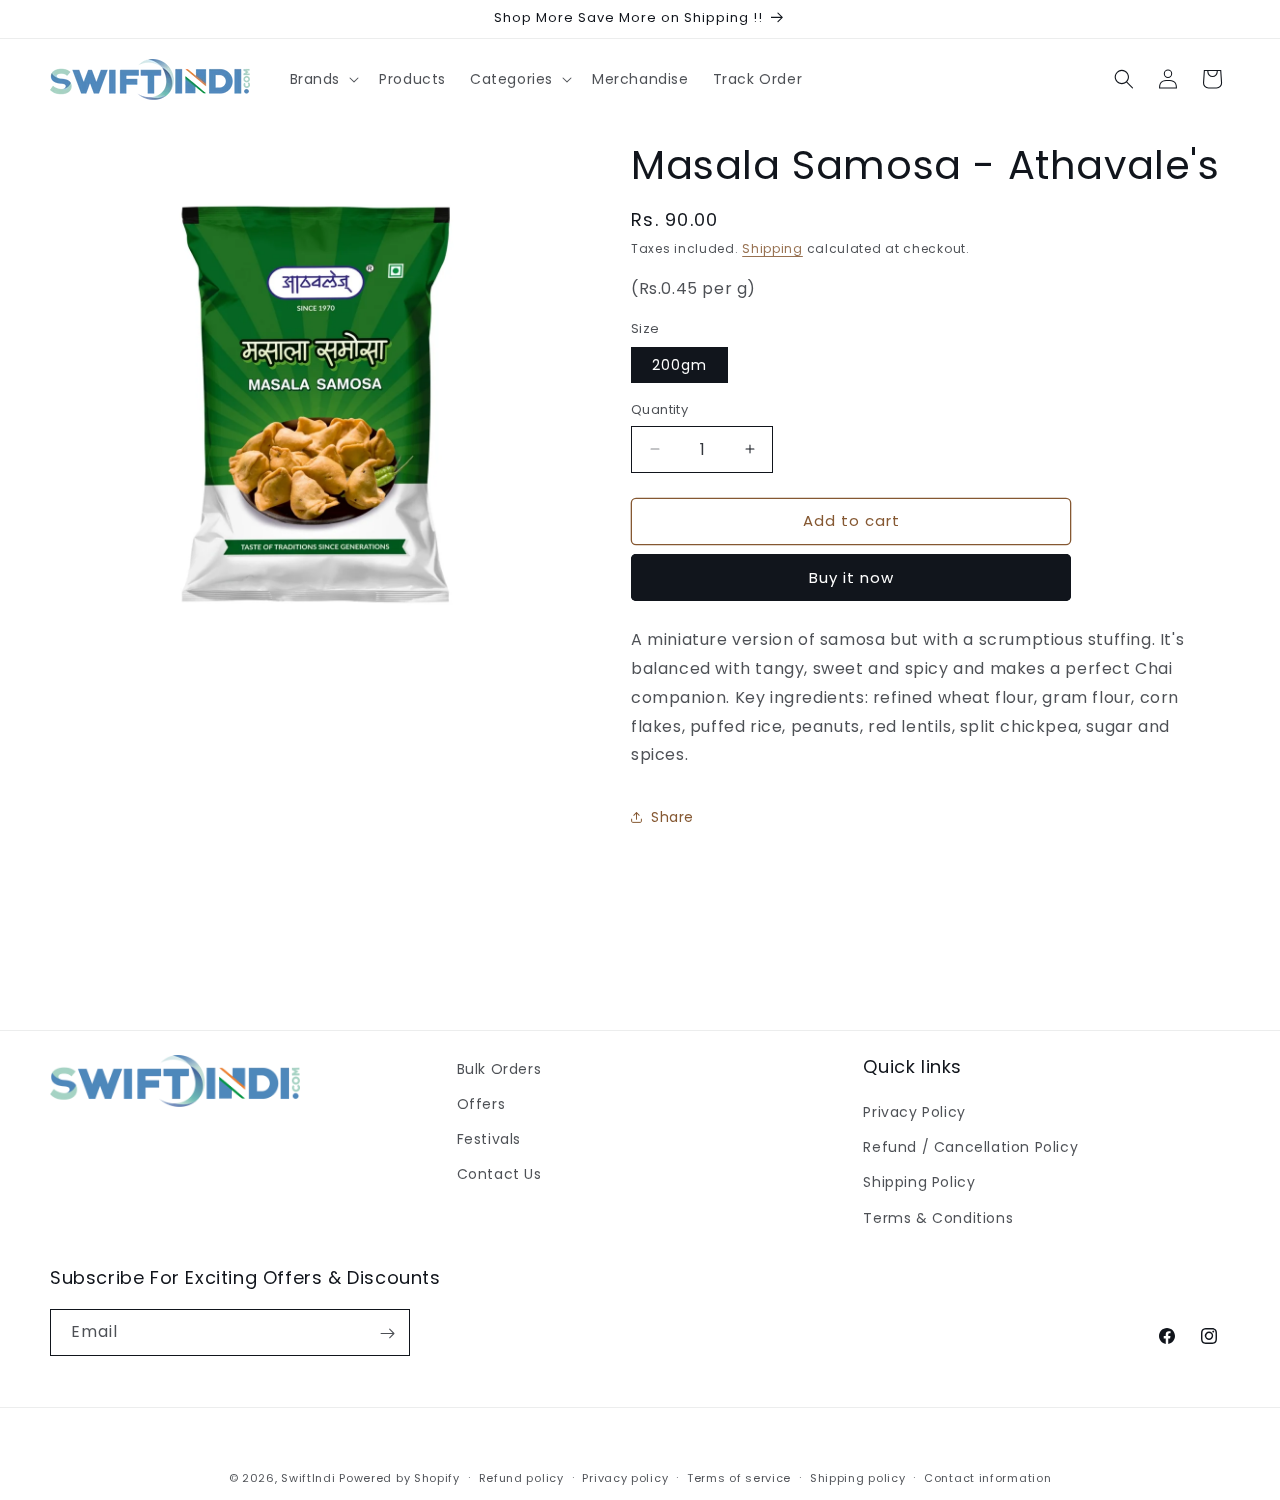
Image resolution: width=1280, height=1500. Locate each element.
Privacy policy (625, 1478)
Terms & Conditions (938, 1218)
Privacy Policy (914, 1113)
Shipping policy (858, 1478)
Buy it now (851, 577)
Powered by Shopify (399, 1478)
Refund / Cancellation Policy (970, 1148)
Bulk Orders (499, 1069)
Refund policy (521, 1478)
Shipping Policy (919, 1183)
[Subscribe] (387, 1333)
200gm (679, 365)
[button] (323, 79)
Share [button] (672, 817)
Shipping (772, 248)
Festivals (489, 1140)
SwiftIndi (308, 1478)
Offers (481, 1104)
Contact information (987, 1478)
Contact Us (499, 1175)
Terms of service (739, 1478)
